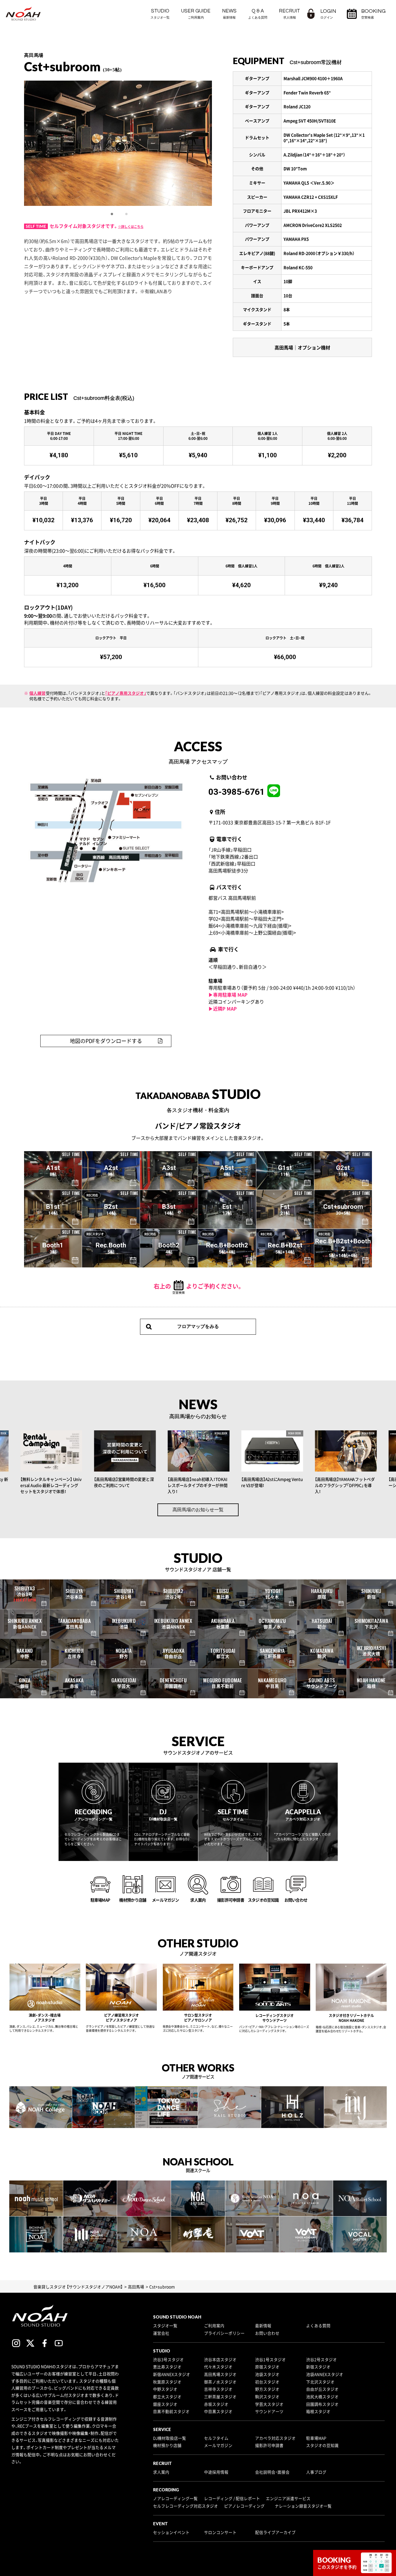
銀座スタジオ (165, 2404)
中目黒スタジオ (218, 2411)
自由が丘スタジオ (322, 2389)
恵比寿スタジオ (167, 2367)
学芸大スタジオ (269, 2404)
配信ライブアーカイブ (275, 2532)
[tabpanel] (118, 143)
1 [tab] (112, 214)
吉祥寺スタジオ (218, 2389)
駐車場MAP (316, 2438)
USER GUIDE (196, 14)
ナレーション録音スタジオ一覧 (303, 2506)
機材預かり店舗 (167, 2445)
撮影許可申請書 (269, 2445)
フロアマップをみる (198, 1326)
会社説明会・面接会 (272, 2472)
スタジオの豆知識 (322, 2445)
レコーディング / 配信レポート (232, 2498)
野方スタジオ (267, 2389)
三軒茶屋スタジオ (220, 2397)
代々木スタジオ (218, 2367)
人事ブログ (316, 2472)
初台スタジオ (267, 2382)
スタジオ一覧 (165, 2325)
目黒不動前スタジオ (171, 2411)
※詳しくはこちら (131, 227)
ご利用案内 (214, 2325)
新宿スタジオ (318, 2367)
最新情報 (263, 2325)
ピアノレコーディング (244, 2506)
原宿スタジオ (267, 2367)
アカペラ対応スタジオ (275, 2438)
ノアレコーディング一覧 (175, 2498)
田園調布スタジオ (322, 2404)
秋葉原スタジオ (167, 2382)
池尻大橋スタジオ (322, 2397)
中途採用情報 (216, 2472)
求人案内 (161, 2472)
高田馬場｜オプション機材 (302, 347)
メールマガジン (218, 2445)
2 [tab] (127, 214)
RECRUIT (289, 14)
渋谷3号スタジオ (168, 2359)
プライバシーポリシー (224, 2333)
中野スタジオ (165, 2389)
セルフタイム (216, 2438)
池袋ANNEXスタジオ (325, 2374)
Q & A (258, 14)
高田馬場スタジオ (220, 2374)
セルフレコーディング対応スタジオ (186, 2506)
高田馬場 (136, 2287)
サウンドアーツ (269, 2411)
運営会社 (161, 2333)
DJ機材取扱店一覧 (170, 2438)
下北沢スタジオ (320, 2382)
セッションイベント (171, 2532)
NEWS (229, 14)
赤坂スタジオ (216, 2404)
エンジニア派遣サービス (288, 2498)
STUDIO (160, 14)
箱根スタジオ (318, 2411)
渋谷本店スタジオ (220, 2359)
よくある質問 (318, 2325)
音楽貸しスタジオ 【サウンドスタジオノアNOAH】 (78, 2287)
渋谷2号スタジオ (321, 2359)
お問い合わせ (267, 2333)
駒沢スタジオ (267, 2397)
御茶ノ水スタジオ (220, 2382)
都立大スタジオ (167, 2397)
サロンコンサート (220, 2532)
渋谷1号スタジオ (270, 2359)
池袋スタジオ (267, 2374)
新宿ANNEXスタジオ (172, 2374)
